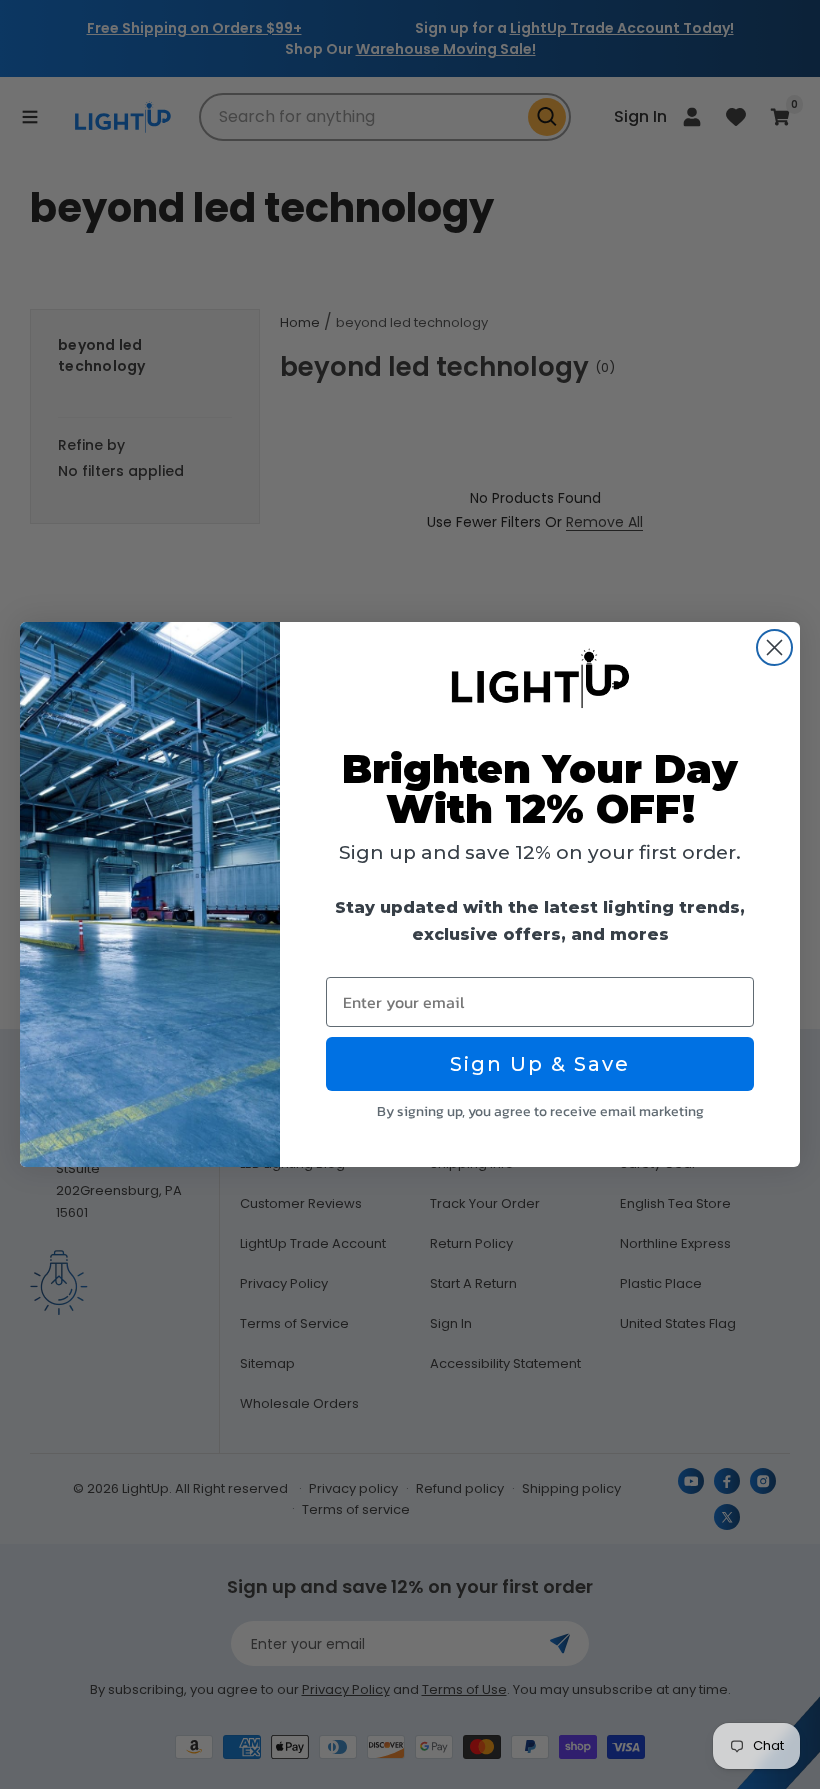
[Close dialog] (774, 647)
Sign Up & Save (540, 1064)
